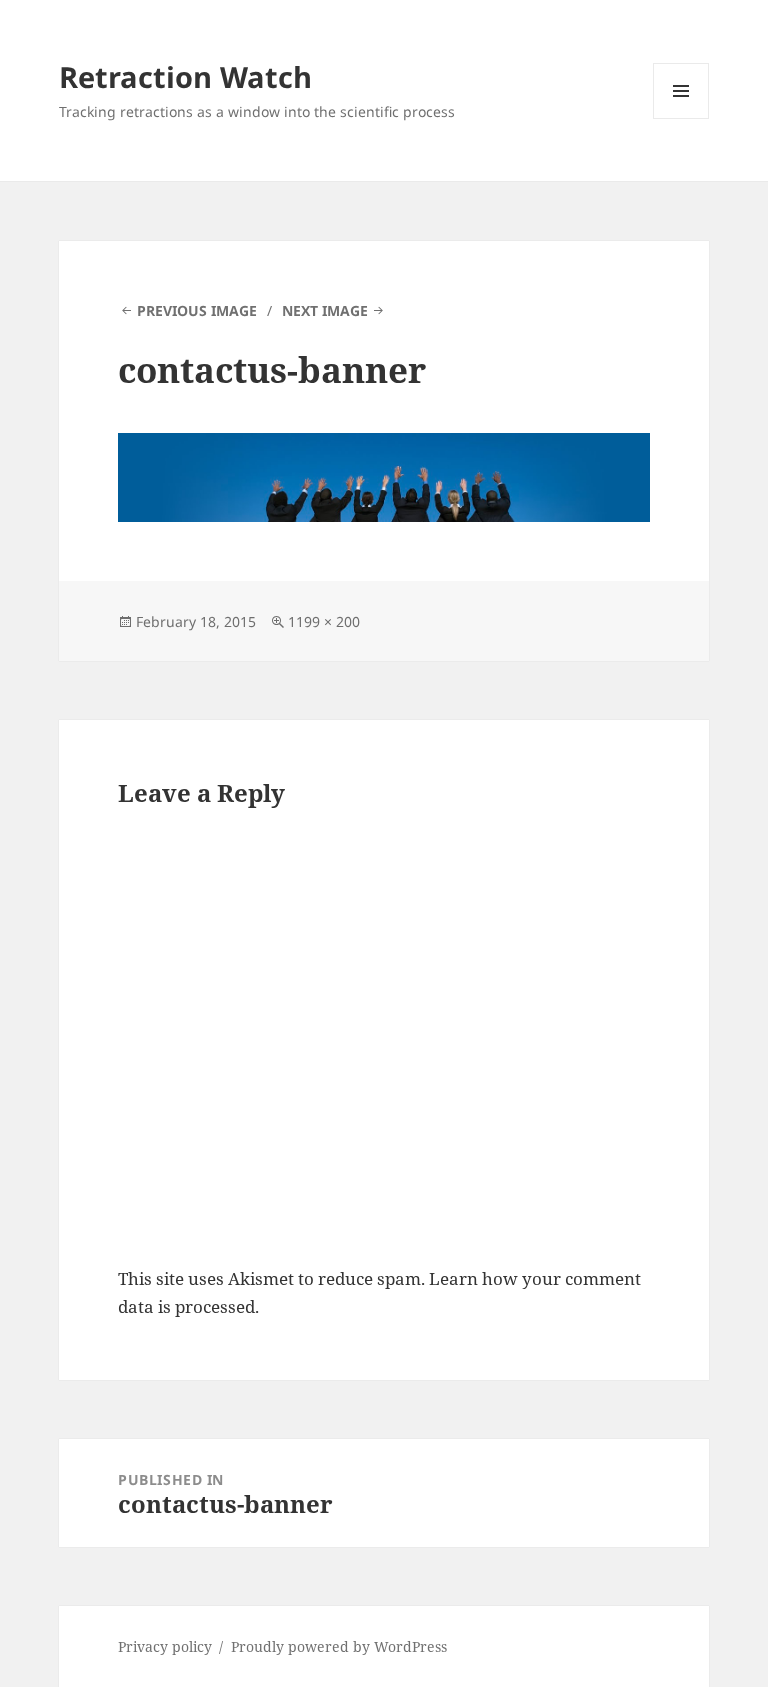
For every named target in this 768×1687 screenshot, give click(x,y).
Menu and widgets (681, 118)
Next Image (325, 310)
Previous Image (197, 310)
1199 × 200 (324, 621)
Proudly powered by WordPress (339, 1646)
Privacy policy (165, 1646)
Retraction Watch (185, 76)
